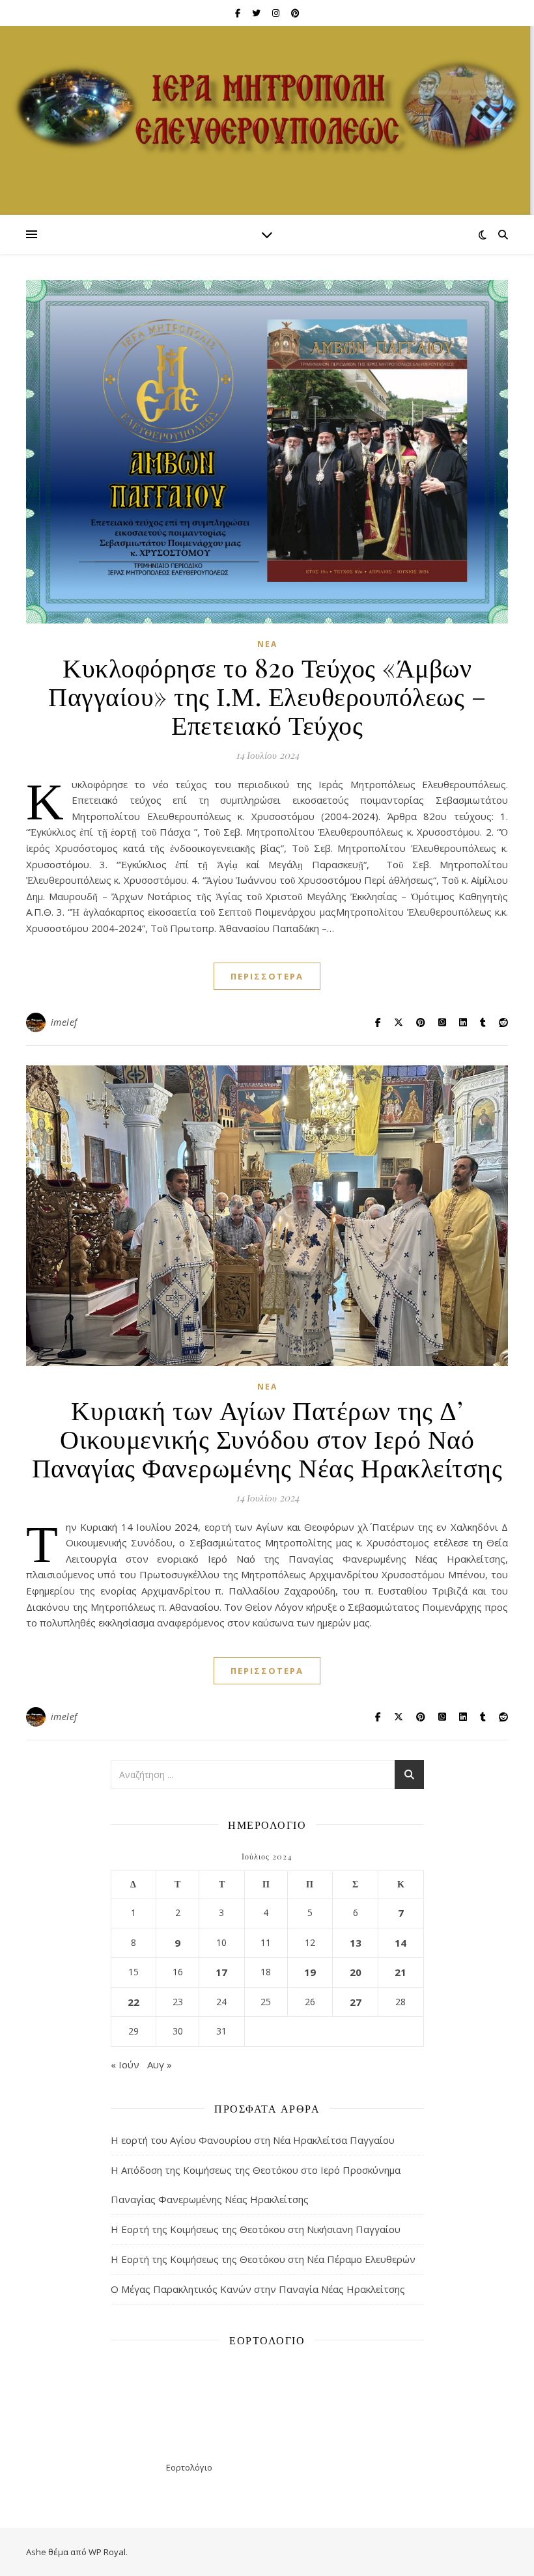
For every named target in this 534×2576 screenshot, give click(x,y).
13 (356, 1943)
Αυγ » (160, 2064)
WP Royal (107, 2552)
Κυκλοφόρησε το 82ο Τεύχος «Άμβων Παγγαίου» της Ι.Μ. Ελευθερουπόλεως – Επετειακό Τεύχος (267, 695)
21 (400, 1972)
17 (221, 1972)
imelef (64, 1022)
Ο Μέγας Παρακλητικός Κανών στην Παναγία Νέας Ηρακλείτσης (258, 2289)
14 (400, 1943)
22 (133, 2002)
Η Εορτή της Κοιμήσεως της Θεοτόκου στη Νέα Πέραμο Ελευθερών (263, 2259)
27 (356, 2002)
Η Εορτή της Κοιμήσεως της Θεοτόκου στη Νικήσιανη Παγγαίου (256, 2229)
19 (310, 1972)
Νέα (267, 644)
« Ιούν (125, 2064)
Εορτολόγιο (189, 2467)
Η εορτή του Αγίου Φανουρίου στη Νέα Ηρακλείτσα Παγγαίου (253, 2140)
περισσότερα (267, 976)
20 (356, 1972)
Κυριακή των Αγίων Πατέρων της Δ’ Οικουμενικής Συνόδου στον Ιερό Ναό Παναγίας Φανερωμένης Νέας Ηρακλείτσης (267, 1438)
